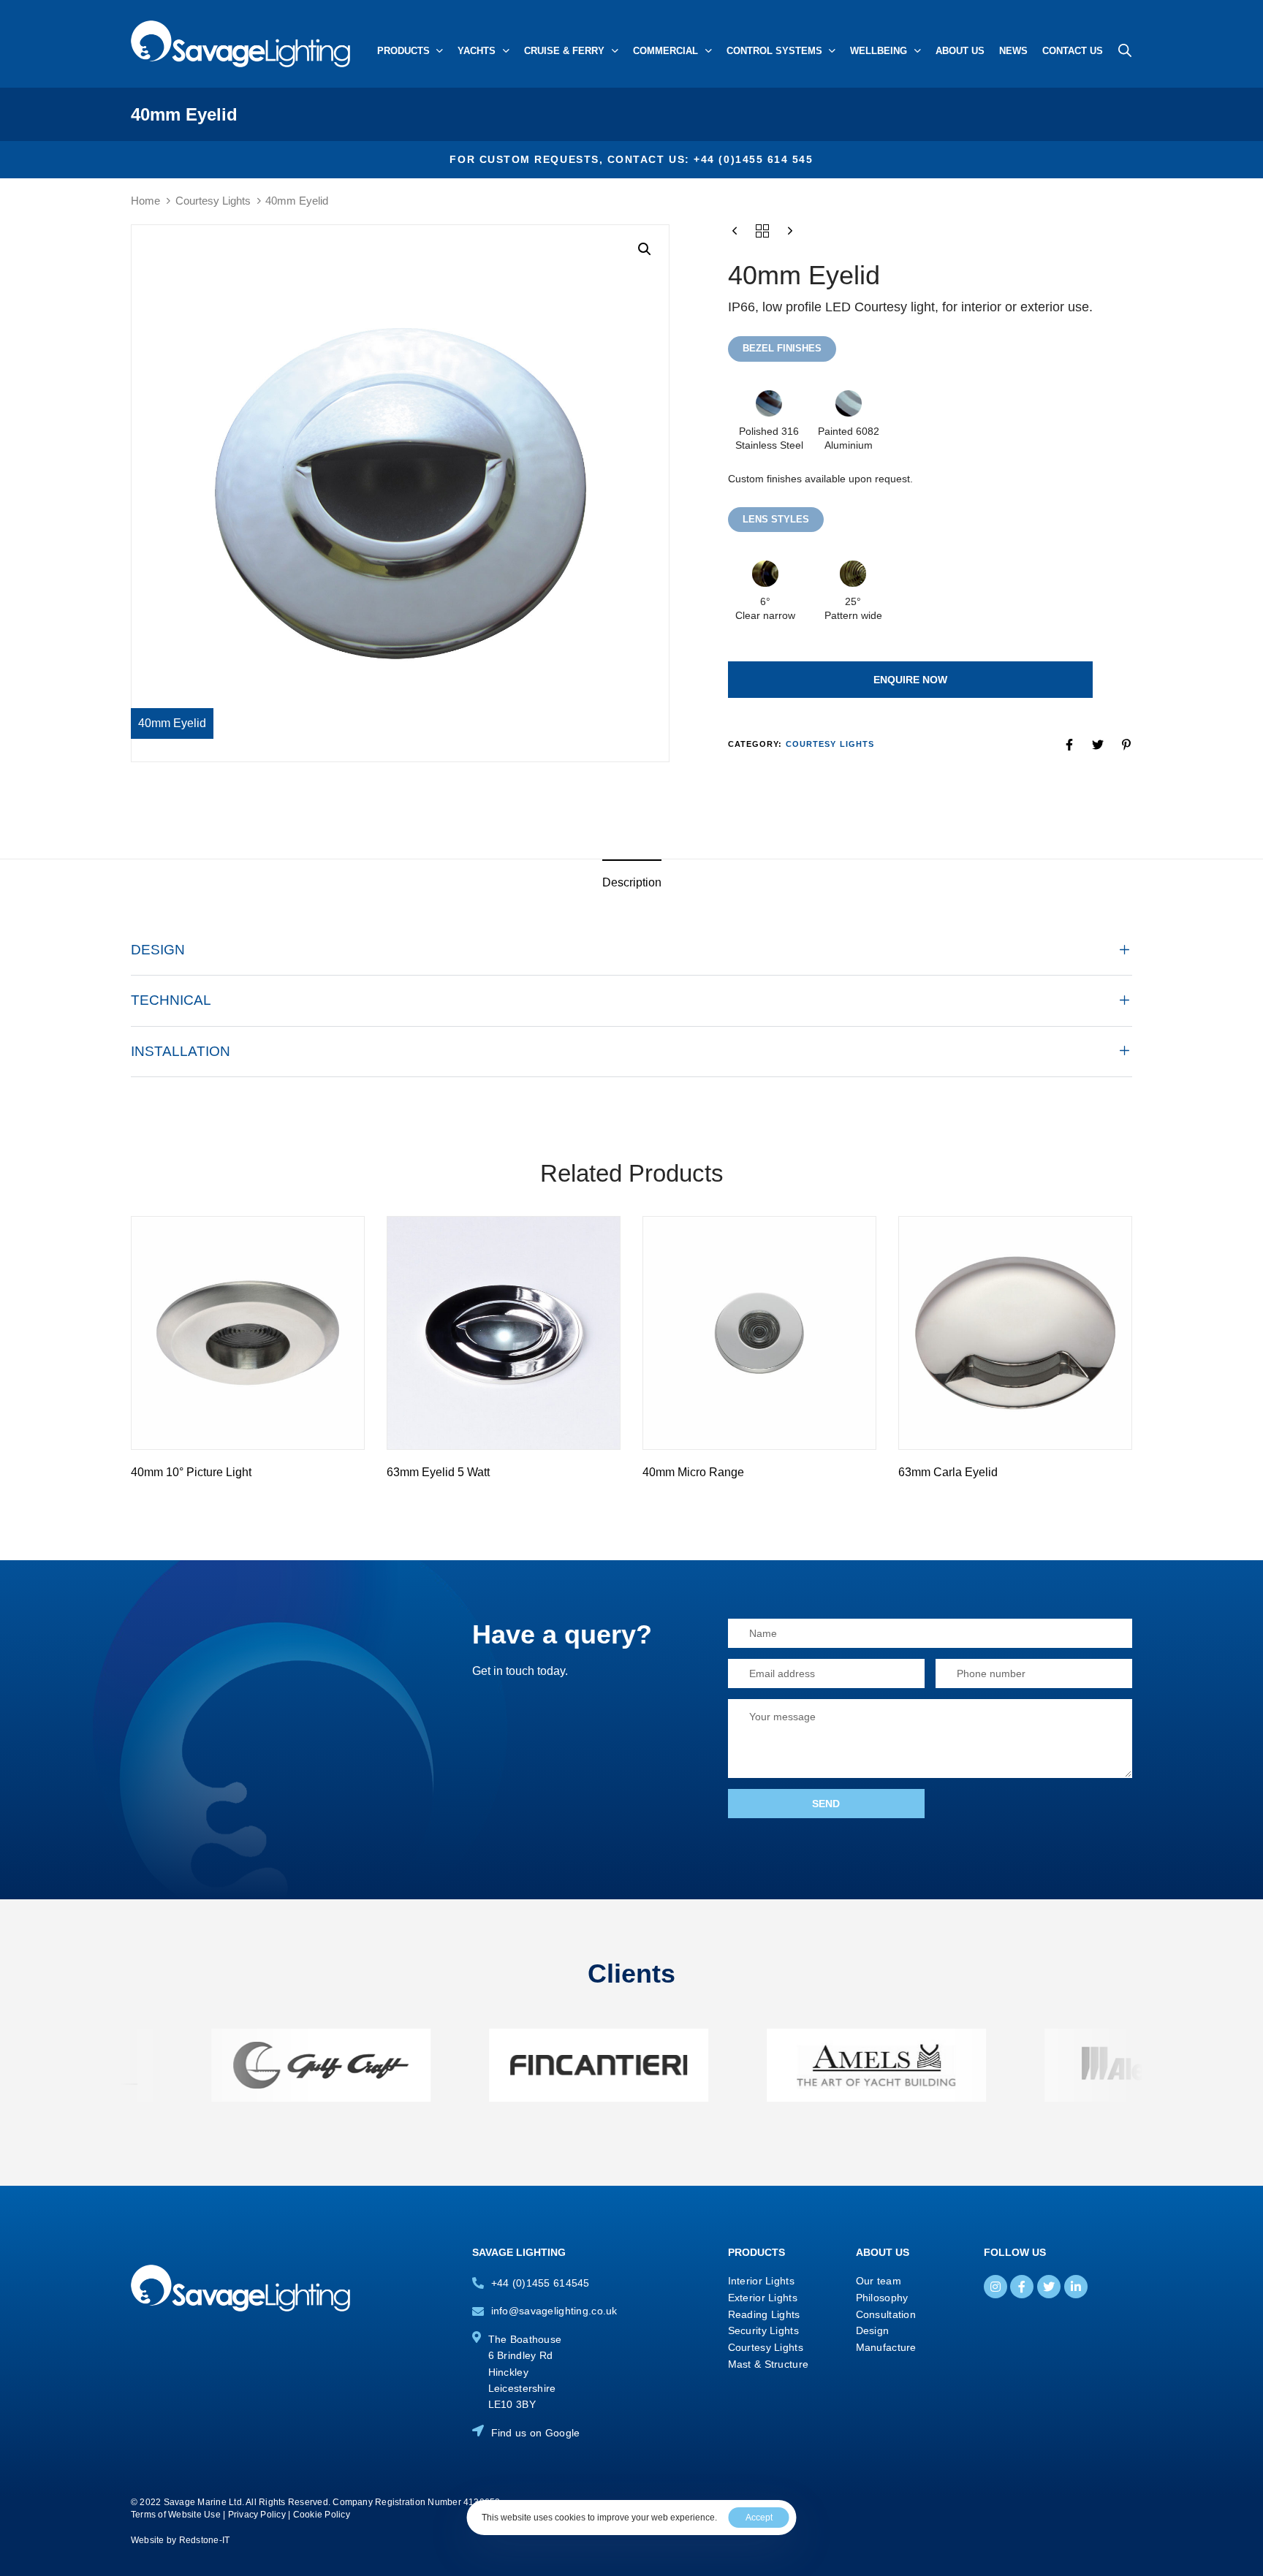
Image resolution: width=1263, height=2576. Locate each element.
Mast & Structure (768, 2364)
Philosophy (882, 2298)
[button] (645, 249)
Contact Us (1073, 51)
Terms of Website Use (176, 2515)
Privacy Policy (257, 2515)
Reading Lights (764, 2314)
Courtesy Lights (213, 201)
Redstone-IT (205, 2540)
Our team (879, 2281)
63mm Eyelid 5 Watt (438, 1472)
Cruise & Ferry (564, 51)
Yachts (477, 51)
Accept (759, 2518)
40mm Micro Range (693, 1472)
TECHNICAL (171, 1000)
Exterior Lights (763, 2298)
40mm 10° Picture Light (191, 1472)
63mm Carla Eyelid (948, 1472)
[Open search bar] (1125, 50)
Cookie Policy (322, 2515)
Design (873, 2330)
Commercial (665, 51)
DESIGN (158, 950)
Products (403, 51)
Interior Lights (761, 2281)
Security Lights (763, 2330)
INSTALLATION (181, 1051)
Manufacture (886, 2347)
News (1013, 51)
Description (632, 882)
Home (145, 201)
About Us (960, 51)
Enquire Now (910, 680)
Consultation (886, 2314)
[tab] (632, 883)
